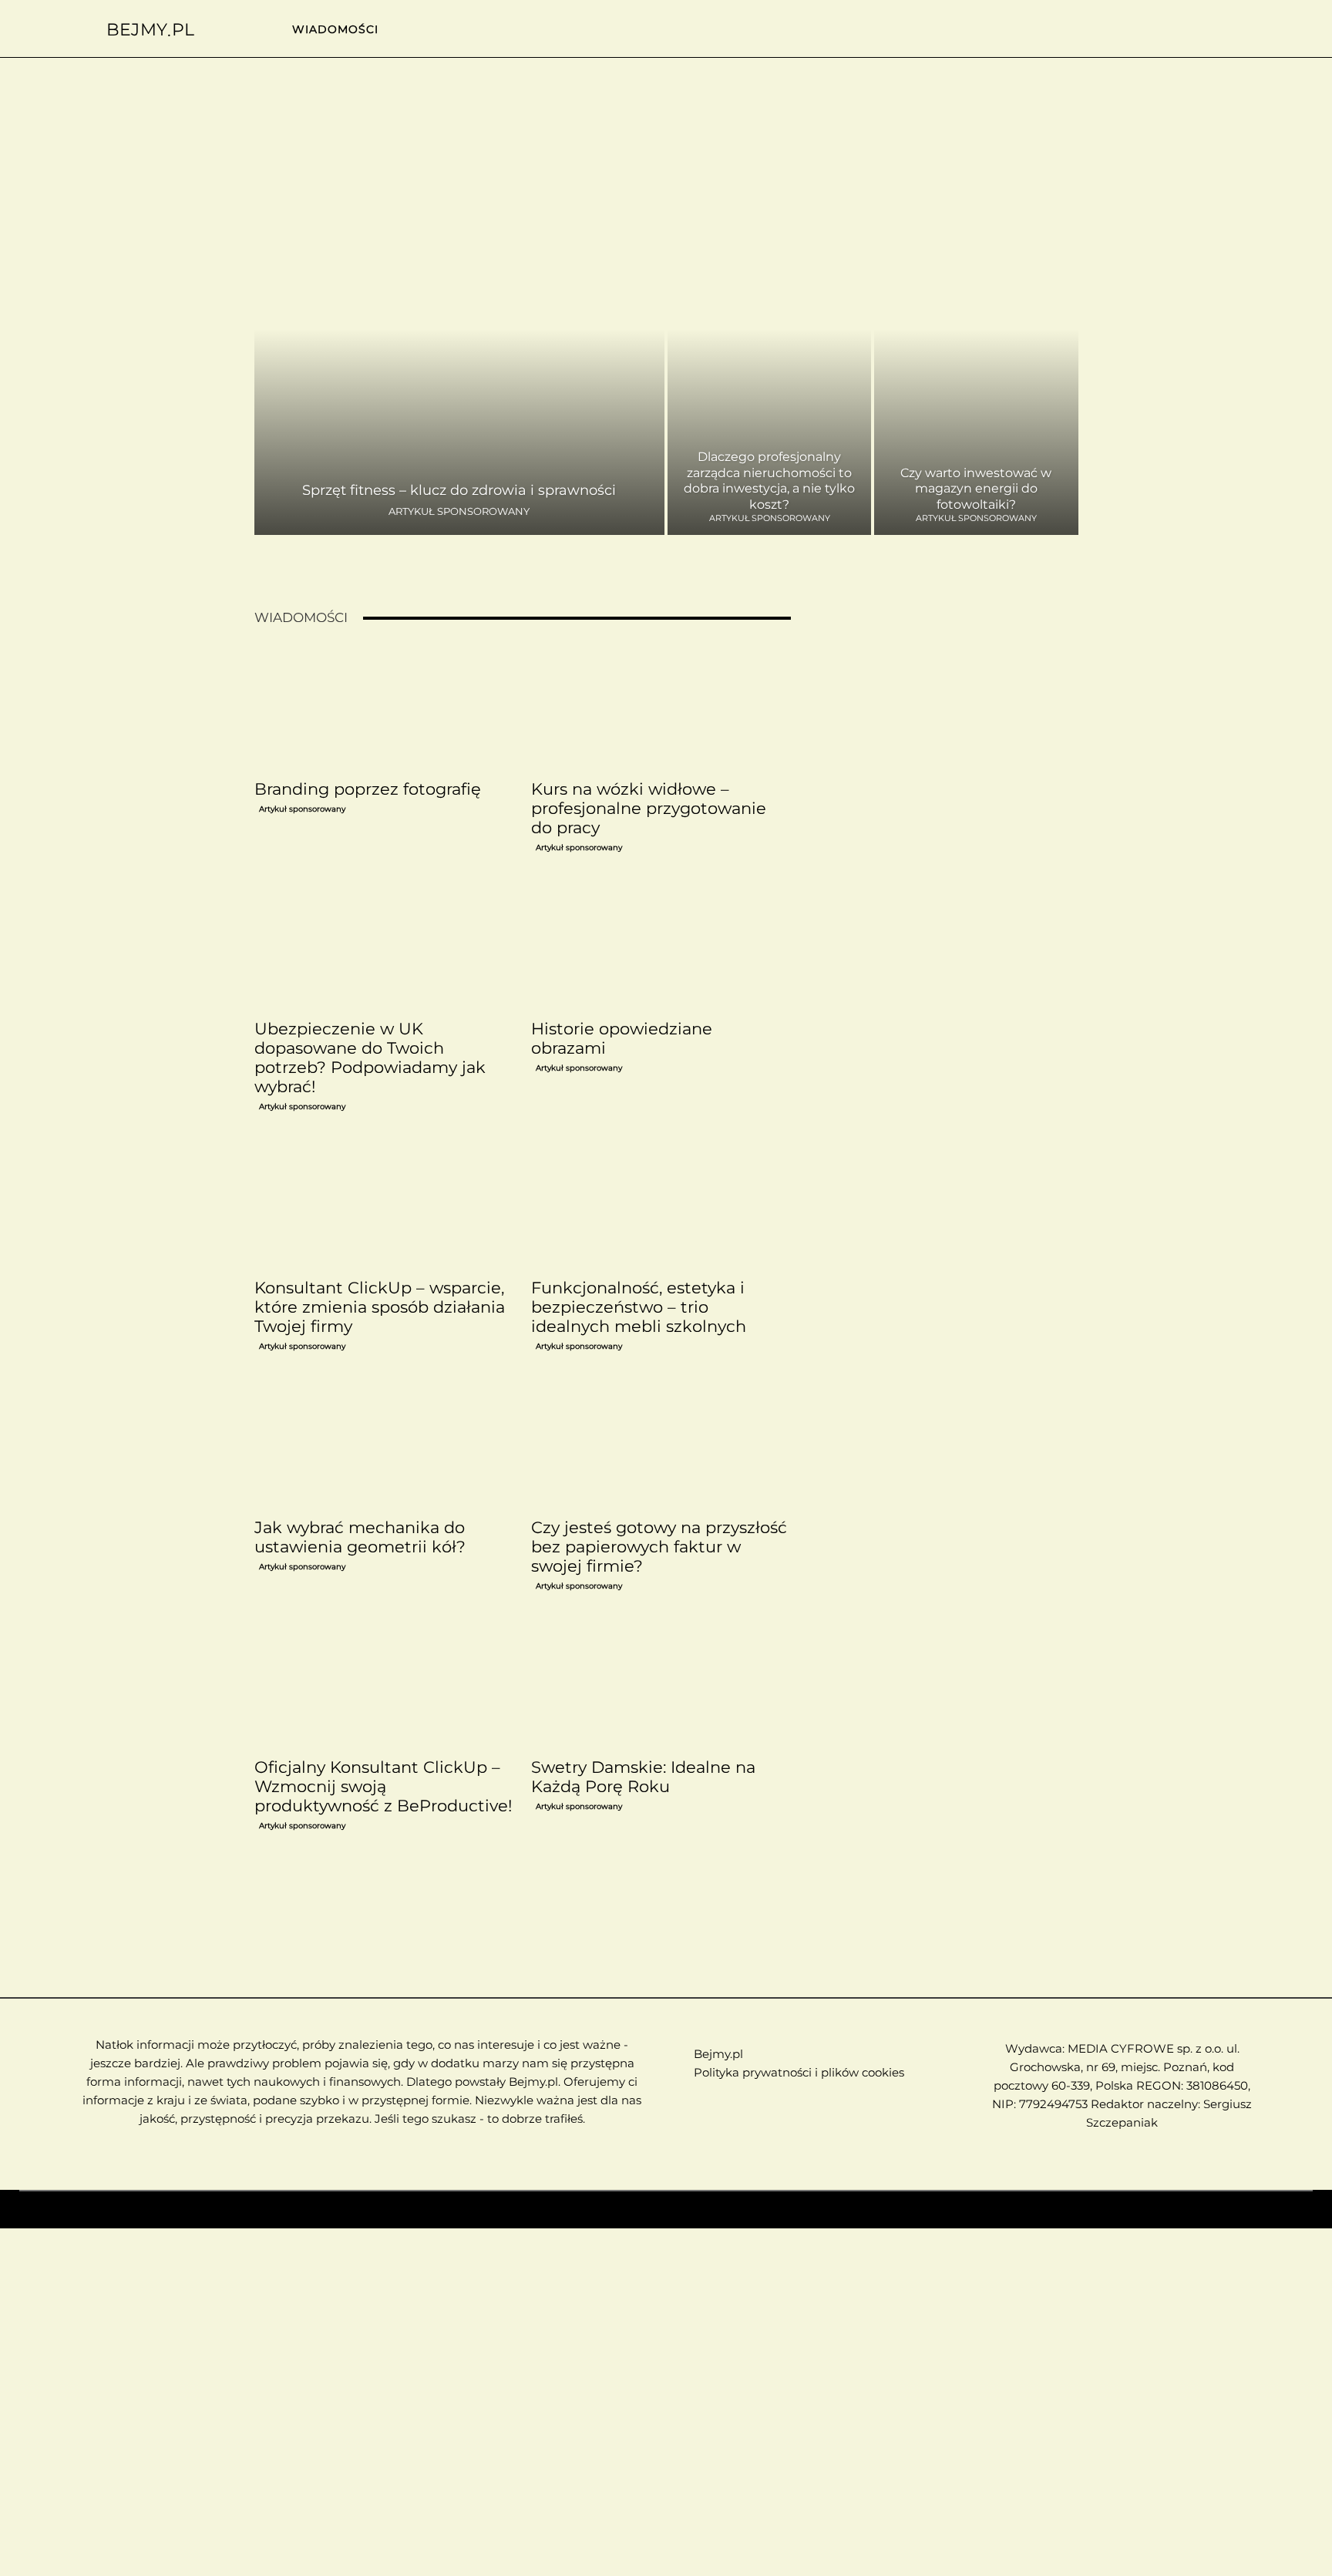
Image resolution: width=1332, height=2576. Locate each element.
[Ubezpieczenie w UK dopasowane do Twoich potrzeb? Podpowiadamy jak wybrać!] (384, 947)
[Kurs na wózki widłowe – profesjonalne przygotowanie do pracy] (661, 708)
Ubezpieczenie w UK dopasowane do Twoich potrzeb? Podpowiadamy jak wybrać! (370, 1058)
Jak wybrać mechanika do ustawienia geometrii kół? (360, 1537)
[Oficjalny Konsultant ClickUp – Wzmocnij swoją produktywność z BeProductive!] (384, 1686)
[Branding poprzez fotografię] (384, 708)
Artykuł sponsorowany (459, 511)
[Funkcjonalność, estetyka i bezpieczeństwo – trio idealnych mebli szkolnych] (661, 1206)
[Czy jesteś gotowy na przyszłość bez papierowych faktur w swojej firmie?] (661, 1446)
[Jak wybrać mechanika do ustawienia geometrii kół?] (384, 1446)
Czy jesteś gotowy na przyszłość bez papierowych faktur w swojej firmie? (659, 1547)
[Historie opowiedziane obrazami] (661, 947)
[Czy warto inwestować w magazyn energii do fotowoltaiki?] (976, 363)
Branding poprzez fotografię (368, 789)
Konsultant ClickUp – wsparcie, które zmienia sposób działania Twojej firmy (380, 1307)
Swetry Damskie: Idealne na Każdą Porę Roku (643, 1777)
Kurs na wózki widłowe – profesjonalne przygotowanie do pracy (649, 808)
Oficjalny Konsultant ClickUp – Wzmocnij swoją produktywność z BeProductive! (383, 1786)
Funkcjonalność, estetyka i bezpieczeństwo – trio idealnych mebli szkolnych (639, 1307)
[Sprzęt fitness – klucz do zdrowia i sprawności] (460, 363)
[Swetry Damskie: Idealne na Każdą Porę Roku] (661, 1686)
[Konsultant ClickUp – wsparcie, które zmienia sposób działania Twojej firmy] (384, 1206)
